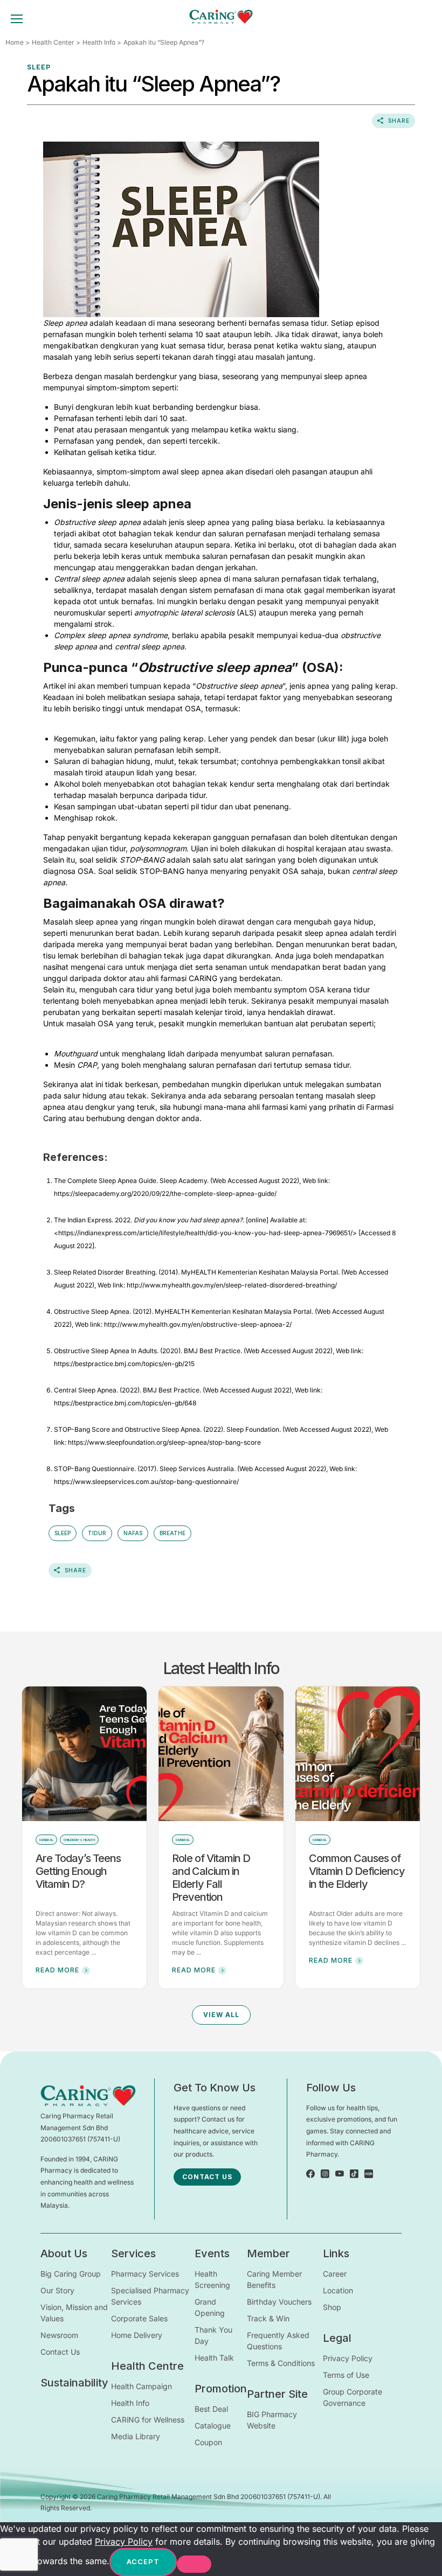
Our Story (57, 2290)
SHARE (399, 121)
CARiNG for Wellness (148, 2420)
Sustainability (74, 2383)
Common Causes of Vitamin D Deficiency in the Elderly (357, 1871)
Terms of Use (346, 2375)
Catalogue (213, 2425)
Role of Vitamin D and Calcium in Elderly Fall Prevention (211, 1878)
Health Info (99, 42)
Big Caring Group (71, 2274)
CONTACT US (207, 2177)
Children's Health (79, 1840)
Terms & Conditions (281, 2363)
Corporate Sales (139, 2318)
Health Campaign (141, 2386)
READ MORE (57, 1970)
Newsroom (59, 2335)
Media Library (136, 2436)
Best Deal (211, 2409)
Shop (332, 2307)
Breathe (172, 1533)
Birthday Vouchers (279, 2302)
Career (335, 2274)
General (46, 1840)
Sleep (63, 1533)
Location (338, 2290)
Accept (143, 2561)
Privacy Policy (348, 2358)
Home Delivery (137, 2335)
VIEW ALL (221, 2015)
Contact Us (60, 2352)
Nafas (133, 1533)
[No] (194, 2564)
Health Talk (214, 2358)
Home (15, 42)
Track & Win (268, 2318)
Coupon (208, 2442)
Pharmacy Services (145, 2274)
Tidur (97, 1533)
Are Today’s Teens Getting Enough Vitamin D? (78, 1871)
